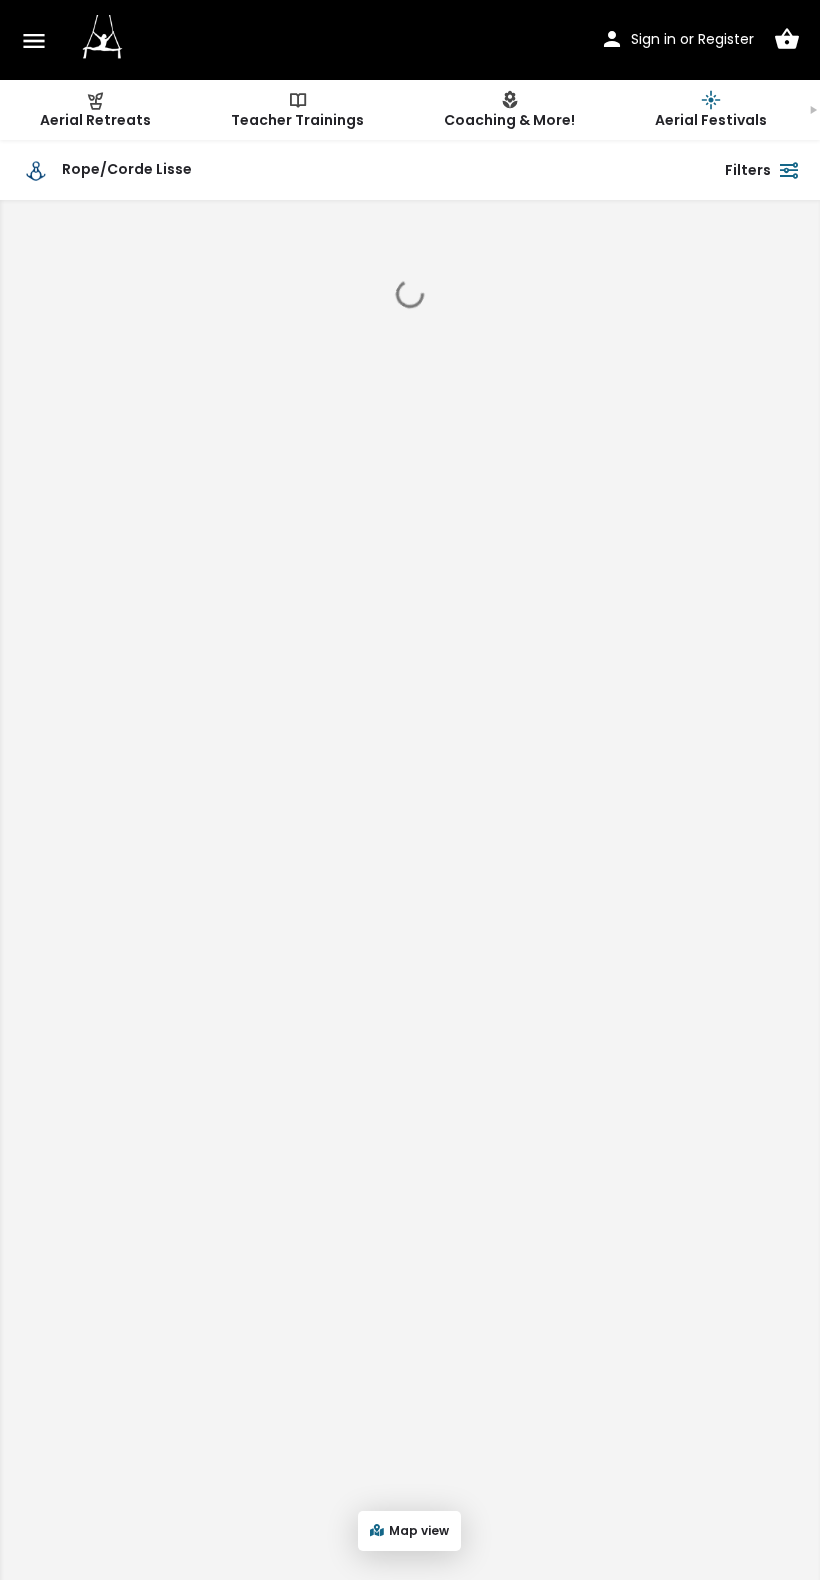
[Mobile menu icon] (34, 40)
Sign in (653, 39)
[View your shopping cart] (787, 39)
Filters (748, 170)
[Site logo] (105, 40)
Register (726, 39)
